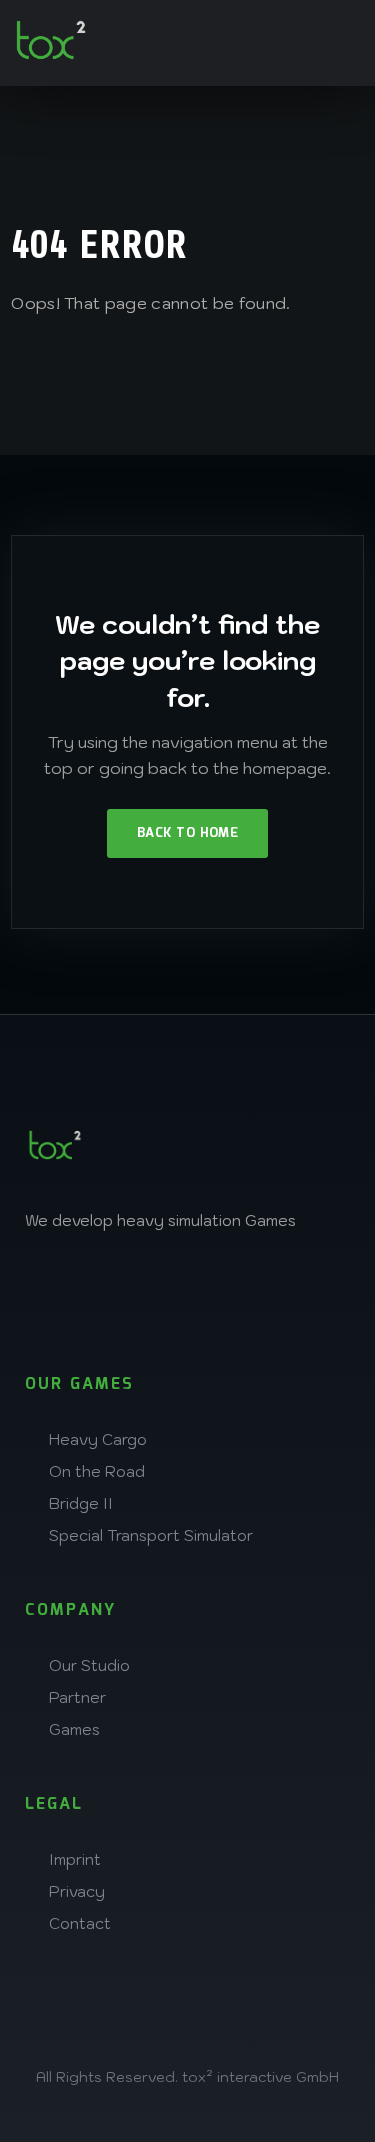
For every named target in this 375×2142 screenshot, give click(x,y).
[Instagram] (50, 1290)
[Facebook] (116, 1290)
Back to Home (187, 833)
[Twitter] (182, 1290)
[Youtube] (314, 1290)
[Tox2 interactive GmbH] (51, 40)
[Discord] (248, 1290)
